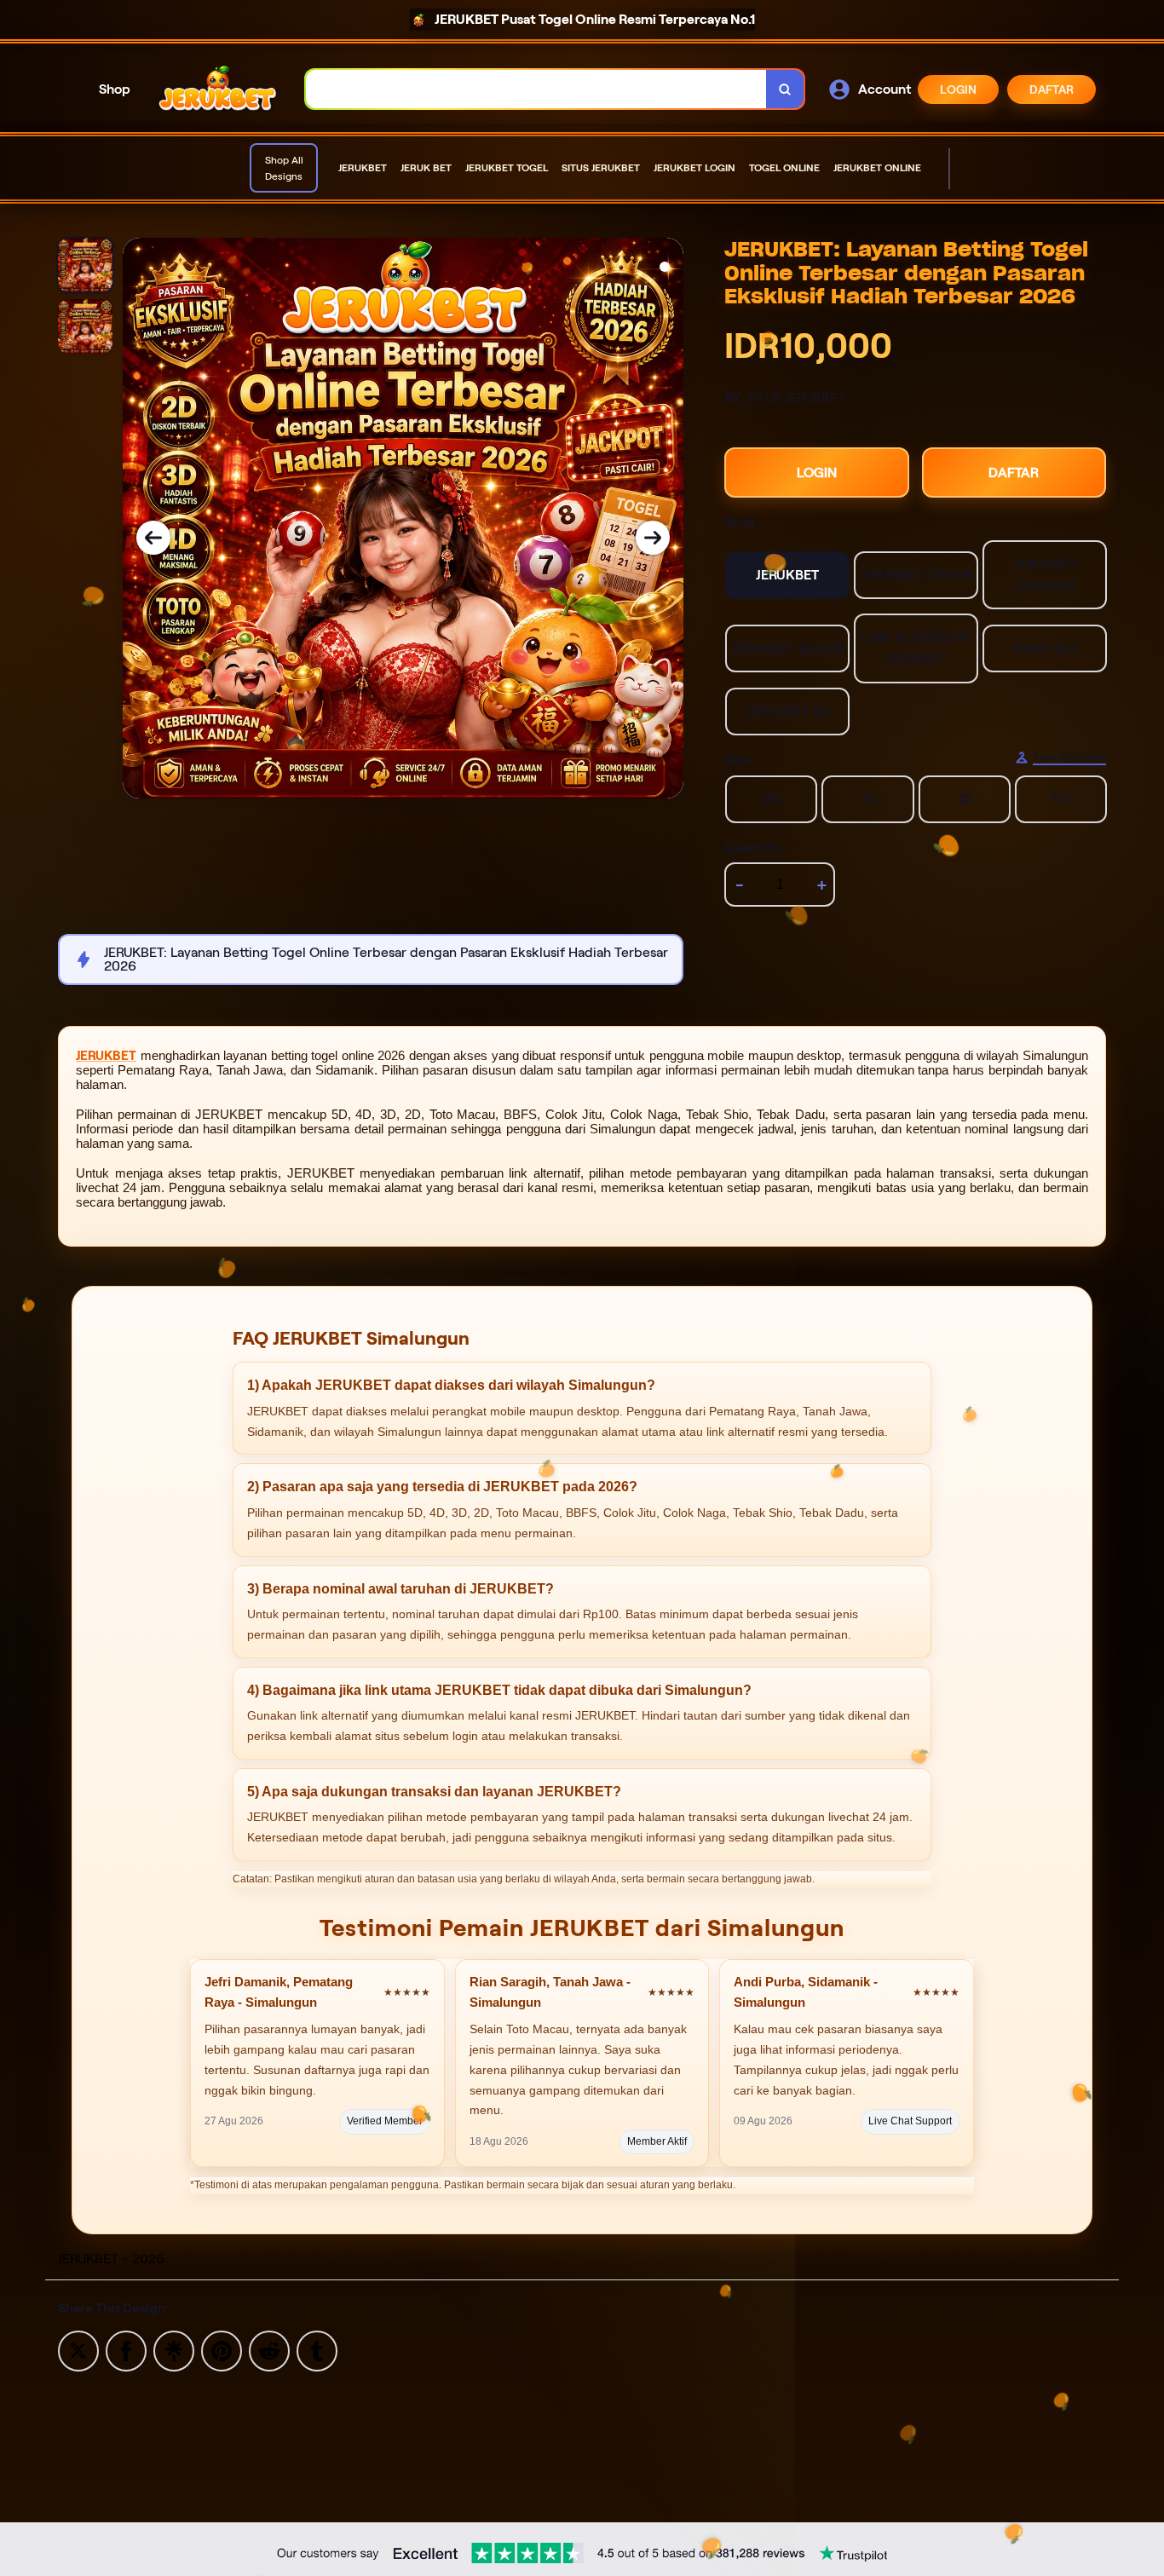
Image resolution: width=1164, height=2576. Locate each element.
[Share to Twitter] (78, 2350)
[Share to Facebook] (126, 2350)
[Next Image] (653, 538)
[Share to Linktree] (174, 2350)
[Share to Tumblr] (317, 2350)
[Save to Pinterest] (222, 2350)
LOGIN (958, 89)
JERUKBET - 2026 (111, 2259)
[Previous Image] (153, 538)
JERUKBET (106, 1056)
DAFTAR (1052, 89)
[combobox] (536, 89)
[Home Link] (218, 89)
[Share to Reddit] (269, 2350)
